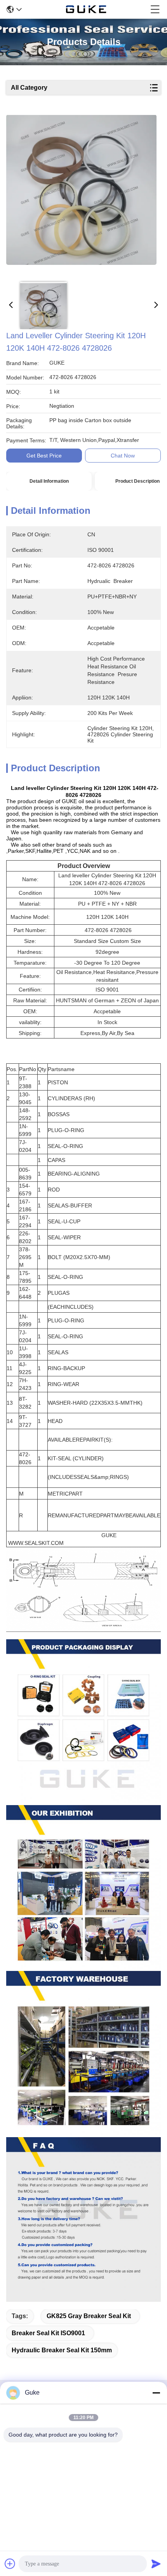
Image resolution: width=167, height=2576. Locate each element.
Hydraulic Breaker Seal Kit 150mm (62, 2350)
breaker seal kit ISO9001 (48, 2333)
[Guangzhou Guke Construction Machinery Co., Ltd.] (86, 9)
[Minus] (156, 2393)
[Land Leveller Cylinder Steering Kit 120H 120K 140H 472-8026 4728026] (81, 195)
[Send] (156, 2564)
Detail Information (49, 481)
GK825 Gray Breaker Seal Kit (89, 2316)
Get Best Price (44, 456)
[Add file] (10, 2564)
